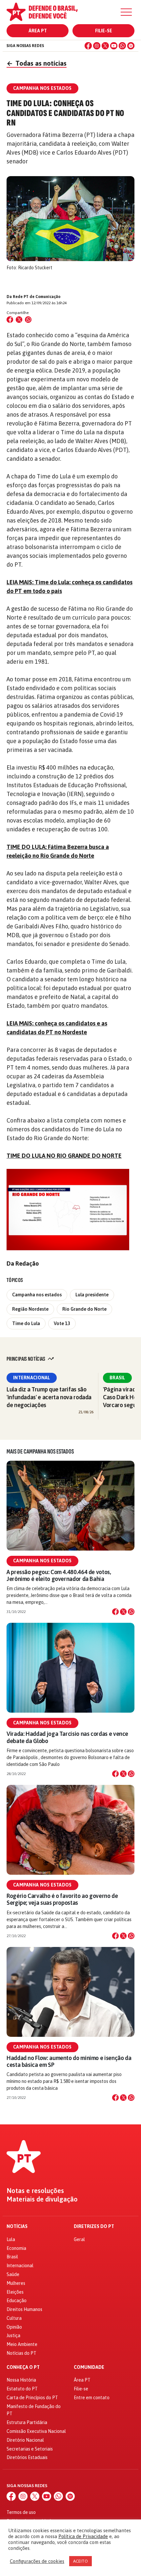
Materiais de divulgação (42, 2199)
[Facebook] (88, 46)
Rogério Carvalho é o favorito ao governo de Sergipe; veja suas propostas (62, 1899)
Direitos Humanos (24, 2309)
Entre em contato (92, 2398)
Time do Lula (26, 1323)
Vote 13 (62, 1323)
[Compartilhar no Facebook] (10, 320)
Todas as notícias (37, 63)
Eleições (15, 2292)
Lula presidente (92, 1295)
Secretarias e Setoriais (30, 2449)
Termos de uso (21, 2512)
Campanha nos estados (37, 1295)
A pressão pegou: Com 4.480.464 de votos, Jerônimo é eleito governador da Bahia (59, 1575)
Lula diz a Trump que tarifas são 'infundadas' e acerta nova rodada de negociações (49, 1397)
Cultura (14, 2318)
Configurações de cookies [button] (37, 2561)
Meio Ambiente (22, 2344)
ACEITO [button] (81, 2561)
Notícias (17, 2227)
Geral (79, 2239)
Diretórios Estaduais (27, 2457)
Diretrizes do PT (94, 2227)
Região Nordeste (30, 1309)
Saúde (13, 2274)
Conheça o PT (23, 2367)
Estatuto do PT (22, 2389)
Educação (17, 2301)
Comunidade (89, 2367)
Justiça (13, 2335)
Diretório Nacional (25, 2440)
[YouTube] (114, 46)
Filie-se (104, 31)
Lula (11, 2239)
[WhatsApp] (122, 46)
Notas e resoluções (35, 2191)
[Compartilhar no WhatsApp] (28, 320)
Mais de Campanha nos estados (40, 1452)
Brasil (117, 1378)
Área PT (38, 31)
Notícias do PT (21, 2353)
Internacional (32, 1378)
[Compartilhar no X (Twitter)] (19, 320)
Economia (16, 2248)
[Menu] (126, 12)
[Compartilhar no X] (123, 1612)
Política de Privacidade (83, 2536)
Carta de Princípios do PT (32, 2398)
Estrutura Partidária (27, 2422)
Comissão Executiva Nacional (36, 2431)
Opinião (14, 2327)
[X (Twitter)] (105, 46)
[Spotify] (131, 46)
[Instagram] (97, 46)
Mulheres (16, 2283)
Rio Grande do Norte (84, 1309)
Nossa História (21, 2380)
